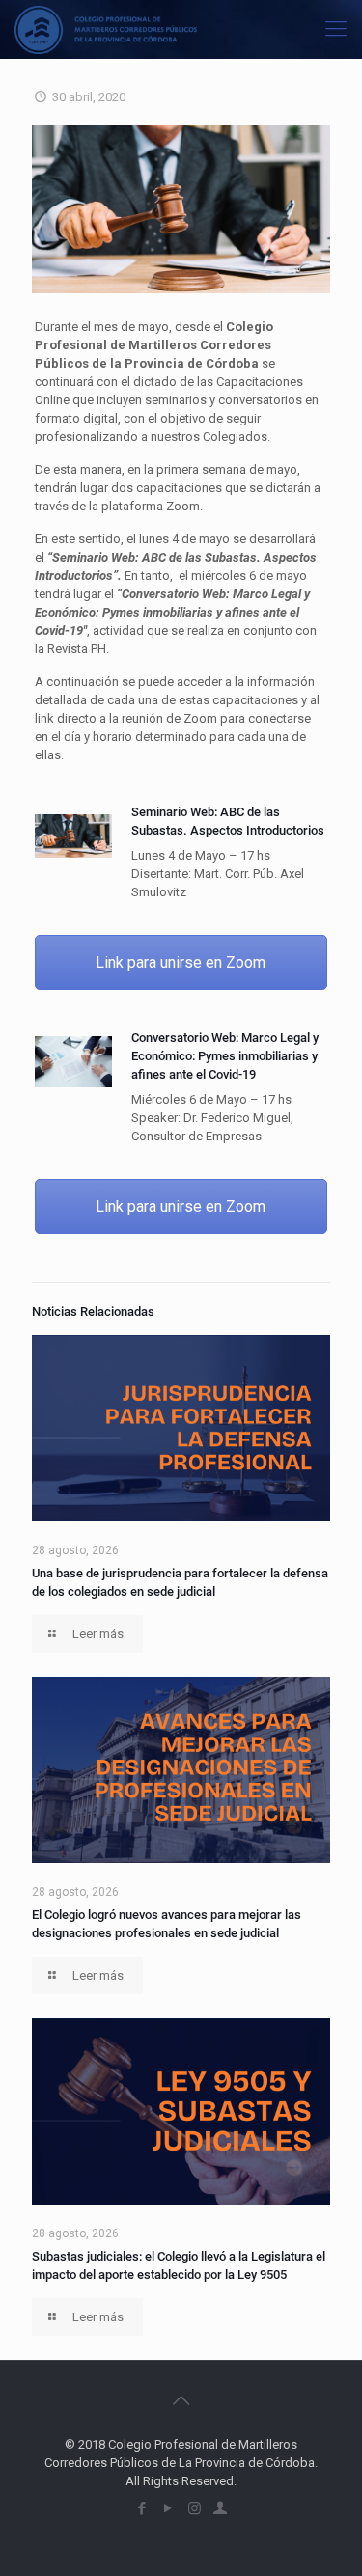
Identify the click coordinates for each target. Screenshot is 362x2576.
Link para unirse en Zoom (181, 962)
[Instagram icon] (195, 2508)
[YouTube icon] (168, 2508)
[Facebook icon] (142, 2508)
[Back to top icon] (181, 2400)
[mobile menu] (336, 29)
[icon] (221, 2508)
